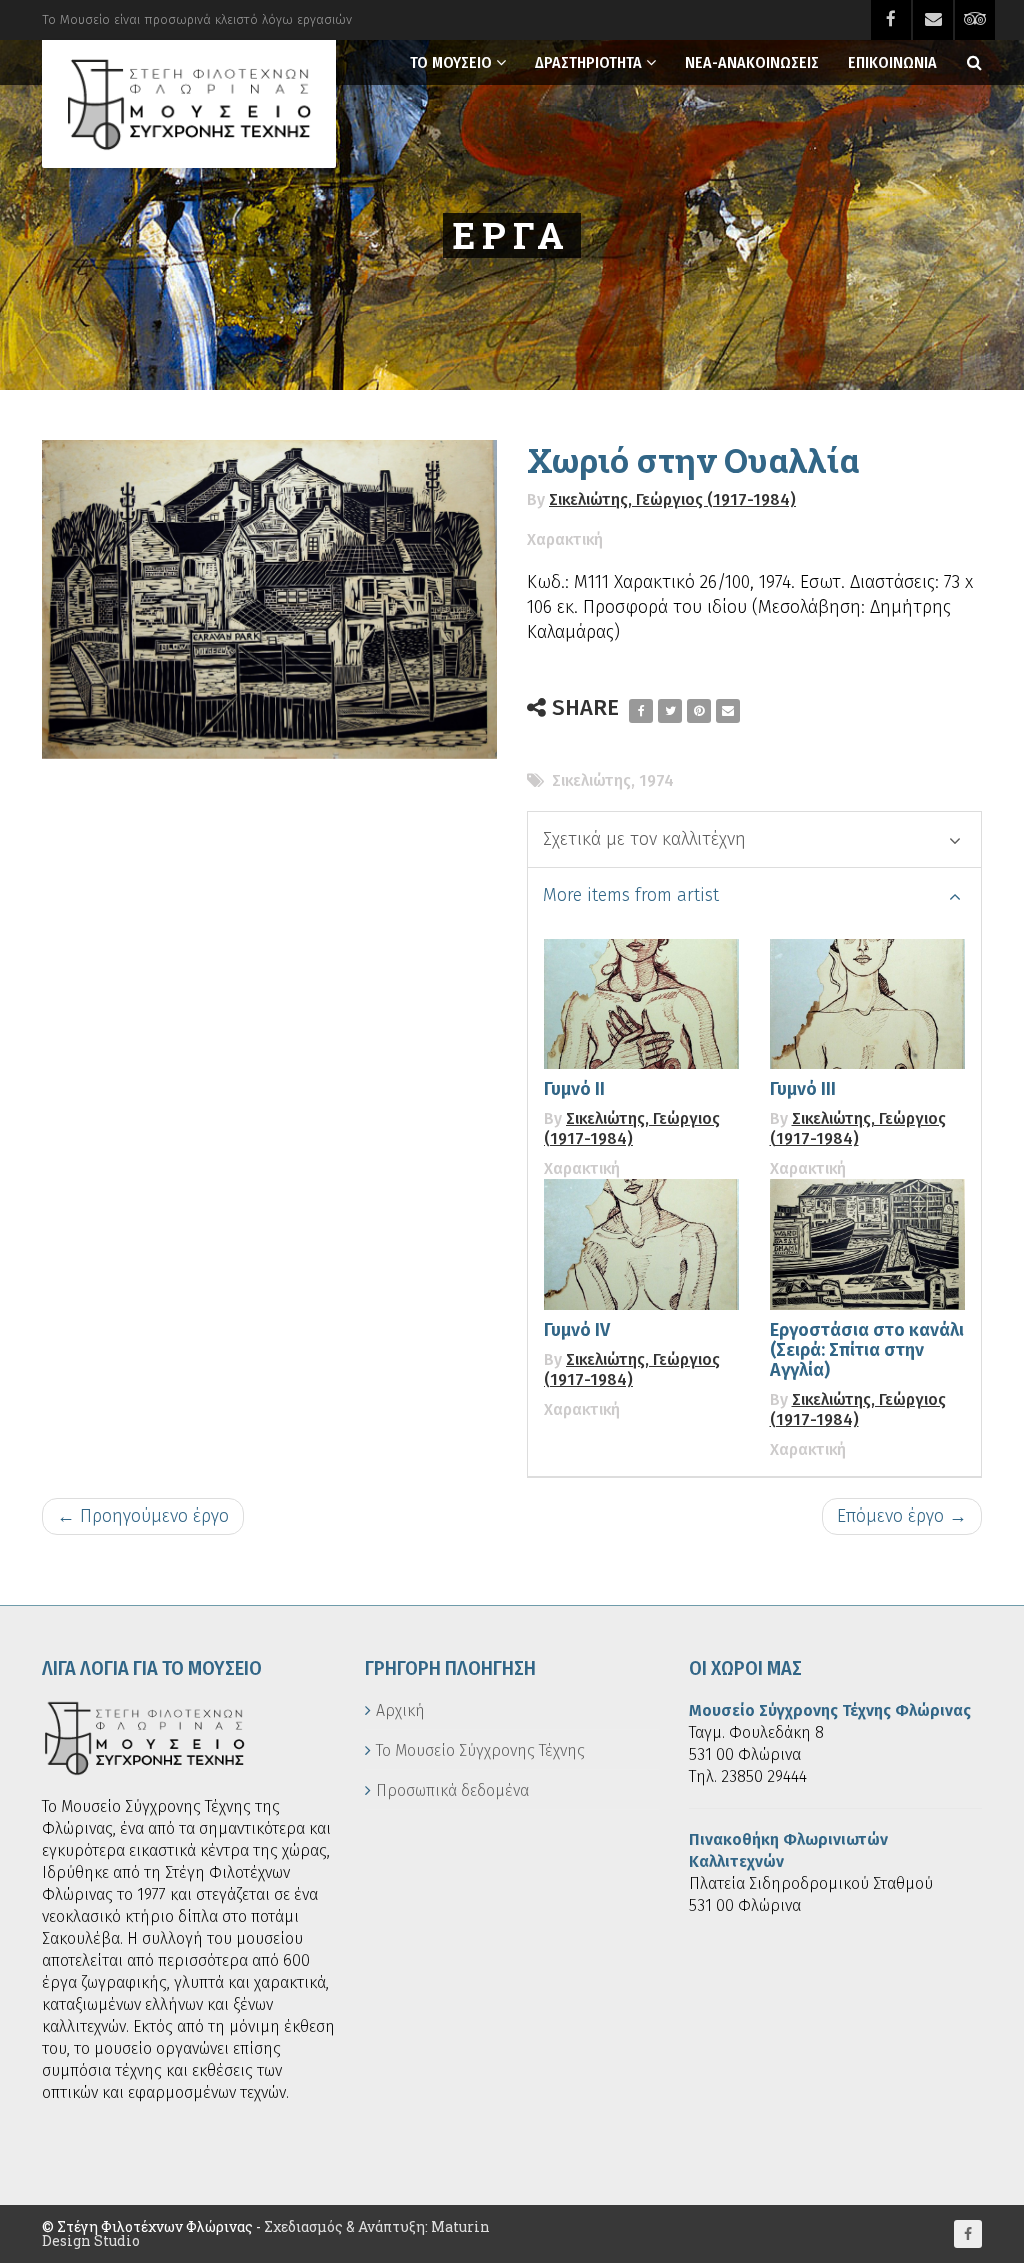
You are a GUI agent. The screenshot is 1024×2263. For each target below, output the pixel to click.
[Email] (728, 711)
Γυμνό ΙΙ (574, 1089)
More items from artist (631, 895)
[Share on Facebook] (641, 711)
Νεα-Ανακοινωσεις (752, 62)
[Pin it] (699, 711)
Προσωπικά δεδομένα (452, 1790)
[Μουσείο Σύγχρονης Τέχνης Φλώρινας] (189, 104)
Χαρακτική (565, 539)
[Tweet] (670, 711)
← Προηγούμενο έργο (143, 1516)
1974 (656, 780)
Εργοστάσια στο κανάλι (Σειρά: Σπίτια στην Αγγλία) (867, 1350)
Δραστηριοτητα (588, 62)
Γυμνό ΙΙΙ (803, 1089)
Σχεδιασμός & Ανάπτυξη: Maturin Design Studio (266, 2233)
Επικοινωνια (892, 62)
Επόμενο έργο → (902, 1516)
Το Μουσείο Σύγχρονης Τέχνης (480, 1750)
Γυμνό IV (577, 1330)
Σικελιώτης (591, 780)
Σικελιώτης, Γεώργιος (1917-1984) (672, 499)
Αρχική (400, 1710)
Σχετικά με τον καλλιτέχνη (644, 839)
